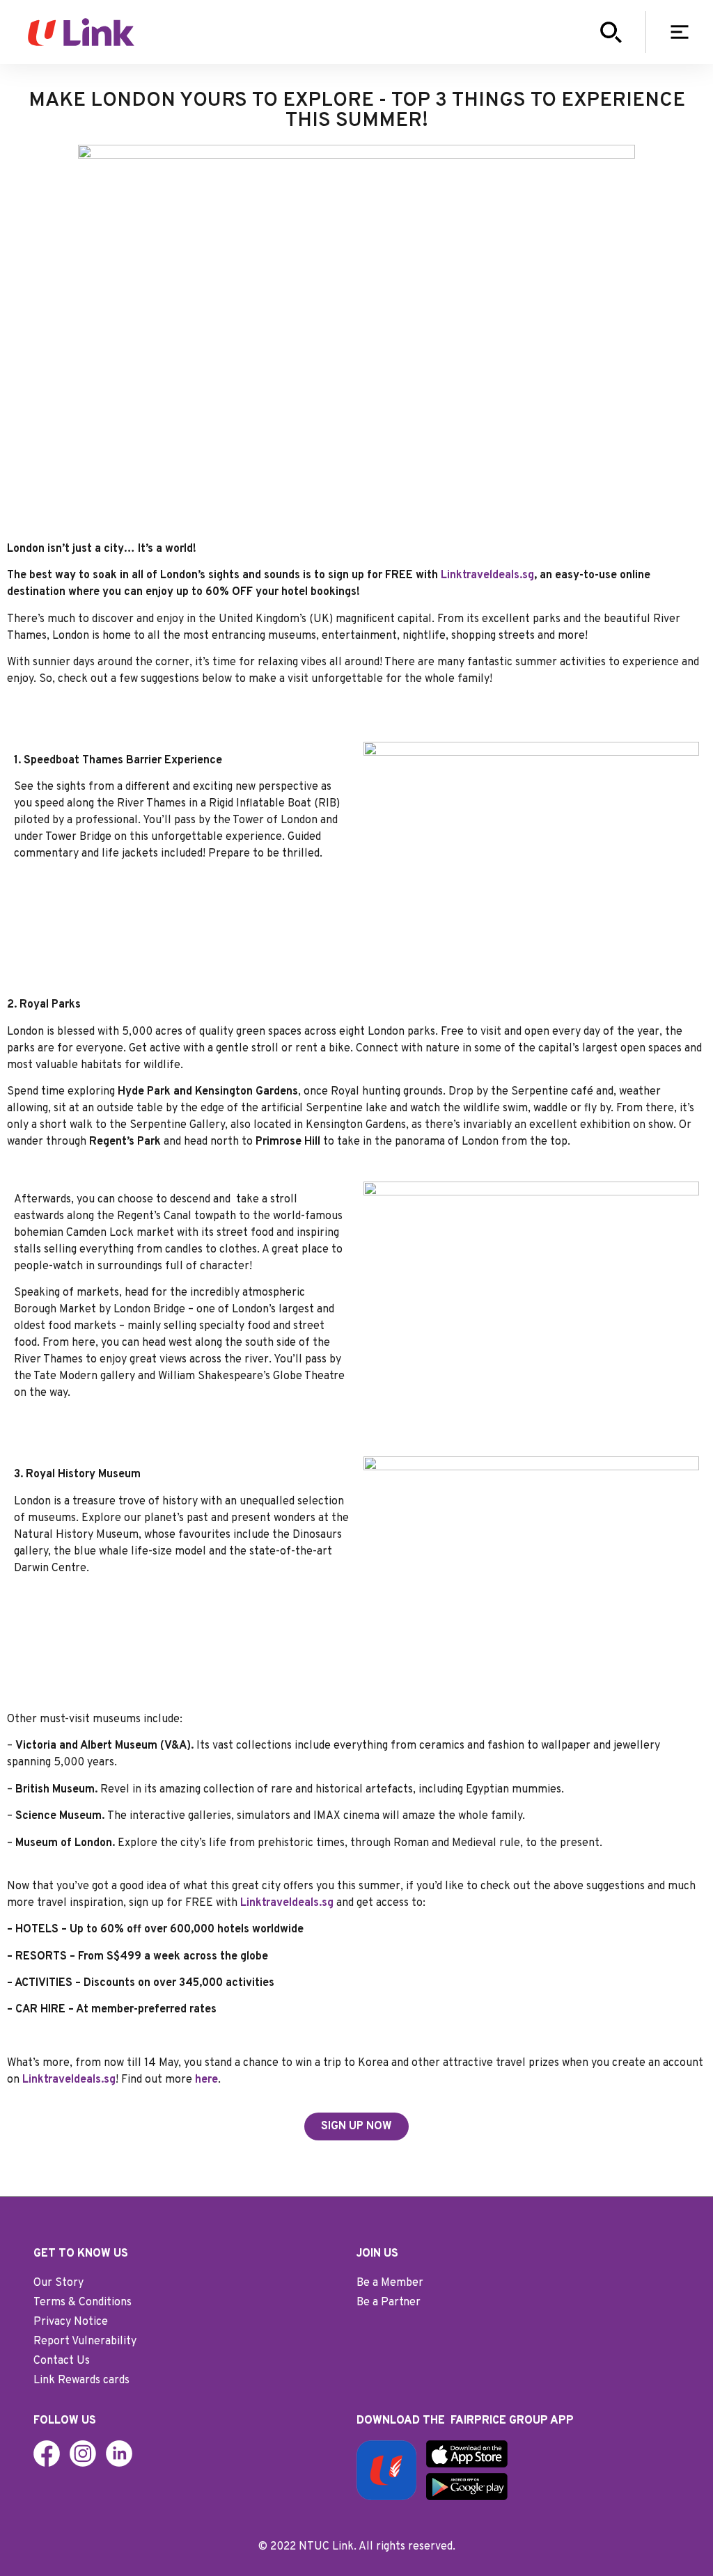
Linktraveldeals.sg (487, 575)
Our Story (58, 2283)
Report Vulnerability (85, 2342)
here (206, 2080)
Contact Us (62, 2361)
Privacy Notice (71, 2322)
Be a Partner (389, 2303)
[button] (681, 32)
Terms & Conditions (83, 2303)
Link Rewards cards (81, 2380)
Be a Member (390, 2283)
